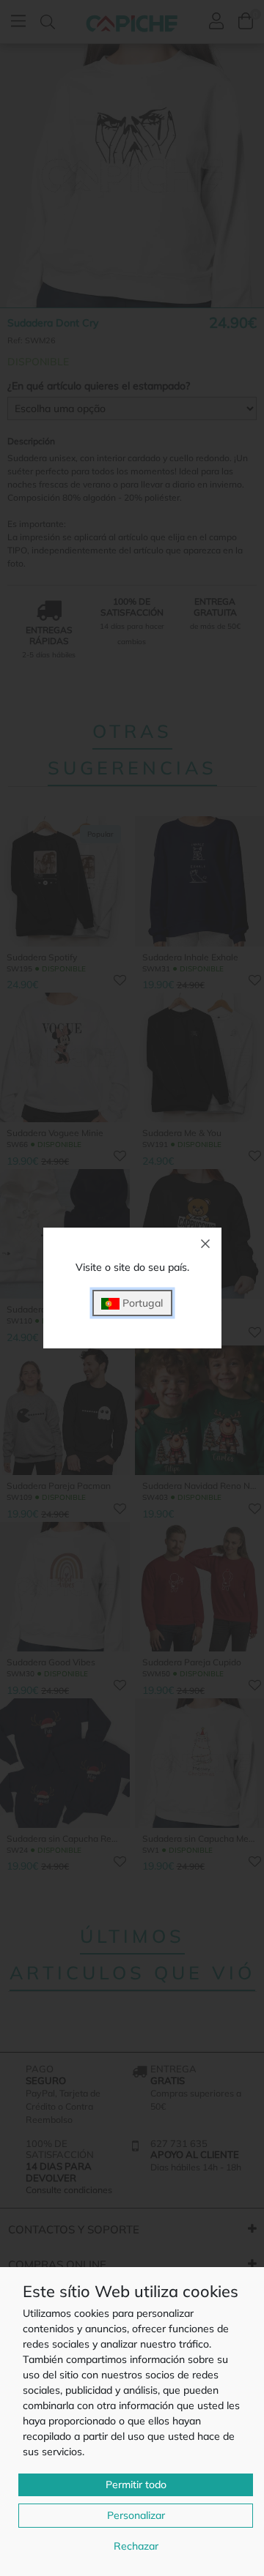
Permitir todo (136, 2484)
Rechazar (136, 2546)
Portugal (141, 1303)
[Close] (205, 1244)
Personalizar (136, 2515)
